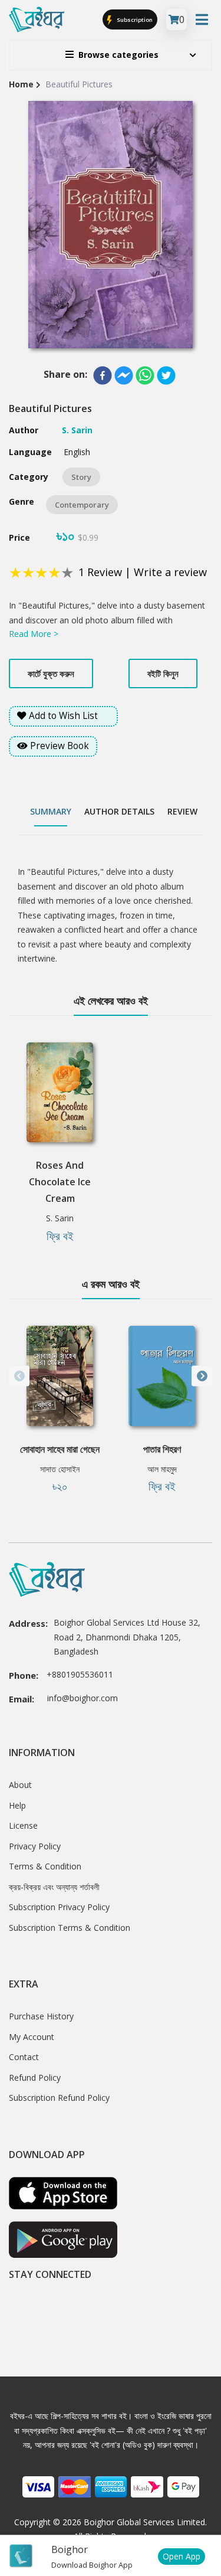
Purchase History (41, 2016)
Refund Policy (35, 2078)
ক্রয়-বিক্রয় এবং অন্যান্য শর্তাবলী (54, 1887)
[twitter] (166, 375)
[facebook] (103, 375)
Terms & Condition (45, 1866)
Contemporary (82, 505)
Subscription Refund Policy (59, 2098)
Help (17, 1805)
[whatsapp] (145, 375)
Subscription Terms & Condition (70, 1928)
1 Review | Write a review (143, 572)
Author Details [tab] (119, 811)
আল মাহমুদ (162, 1469)
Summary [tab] (51, 811)
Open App (182, 2556)
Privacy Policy (35, 1846)
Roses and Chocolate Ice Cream (60, 1182)
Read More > (34, 634)
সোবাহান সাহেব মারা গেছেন (60, 1449)
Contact (24, 2057)
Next (202, 1376)
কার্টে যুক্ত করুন (51, 674)
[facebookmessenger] (124, 375)
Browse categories (118, 55)
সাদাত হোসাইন (60, 1469)
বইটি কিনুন (163, 674)
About (20, 1785)
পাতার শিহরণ (162, 1449)
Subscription (134, 20)
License (23, 1825)
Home (21, 84)
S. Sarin (60, 1218)
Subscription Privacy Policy (59, 1907)
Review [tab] (182, 811)
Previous (19, 1376)
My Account (32, 2037)
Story (81, 477)
